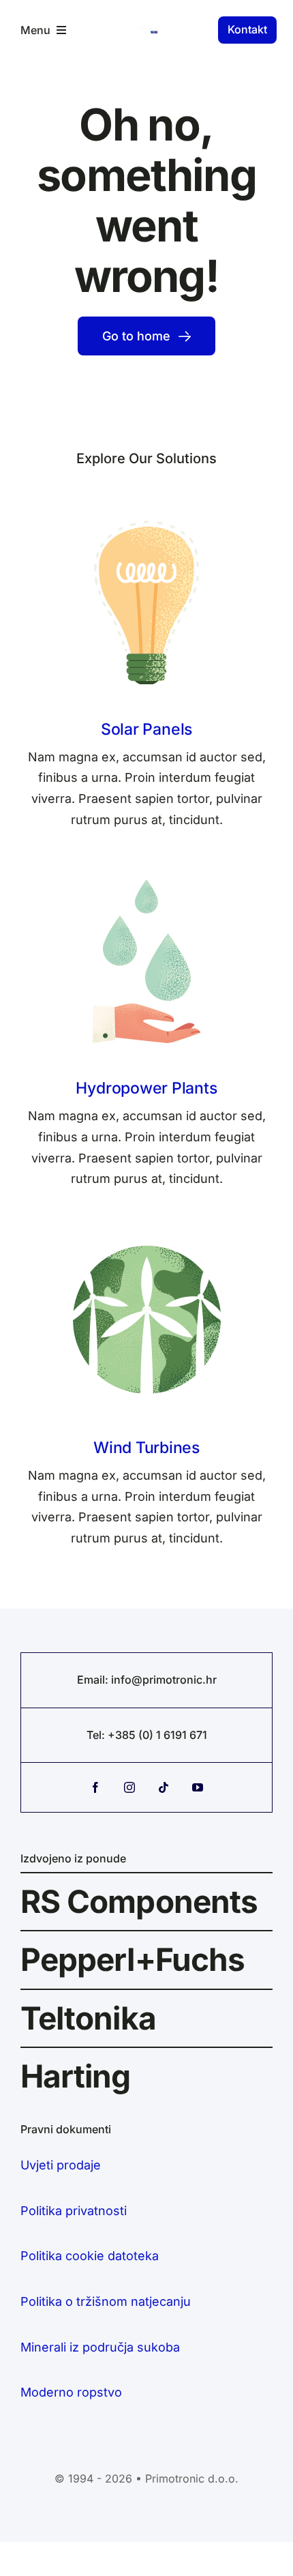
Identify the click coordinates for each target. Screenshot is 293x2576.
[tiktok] (164, 1787)
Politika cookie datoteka (90, 2256)
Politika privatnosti (74, 2211)
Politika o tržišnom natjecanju (106, 2301)
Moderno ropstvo (71, 2392)
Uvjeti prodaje (61, 2165)
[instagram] (129, 1787)
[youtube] (198, 1787)
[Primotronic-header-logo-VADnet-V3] (146, 30)
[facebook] (95, 1787)
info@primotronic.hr (164, 1680)
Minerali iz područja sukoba (100, 2347)
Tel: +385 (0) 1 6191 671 (147, 1735)
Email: (94, 1680)
